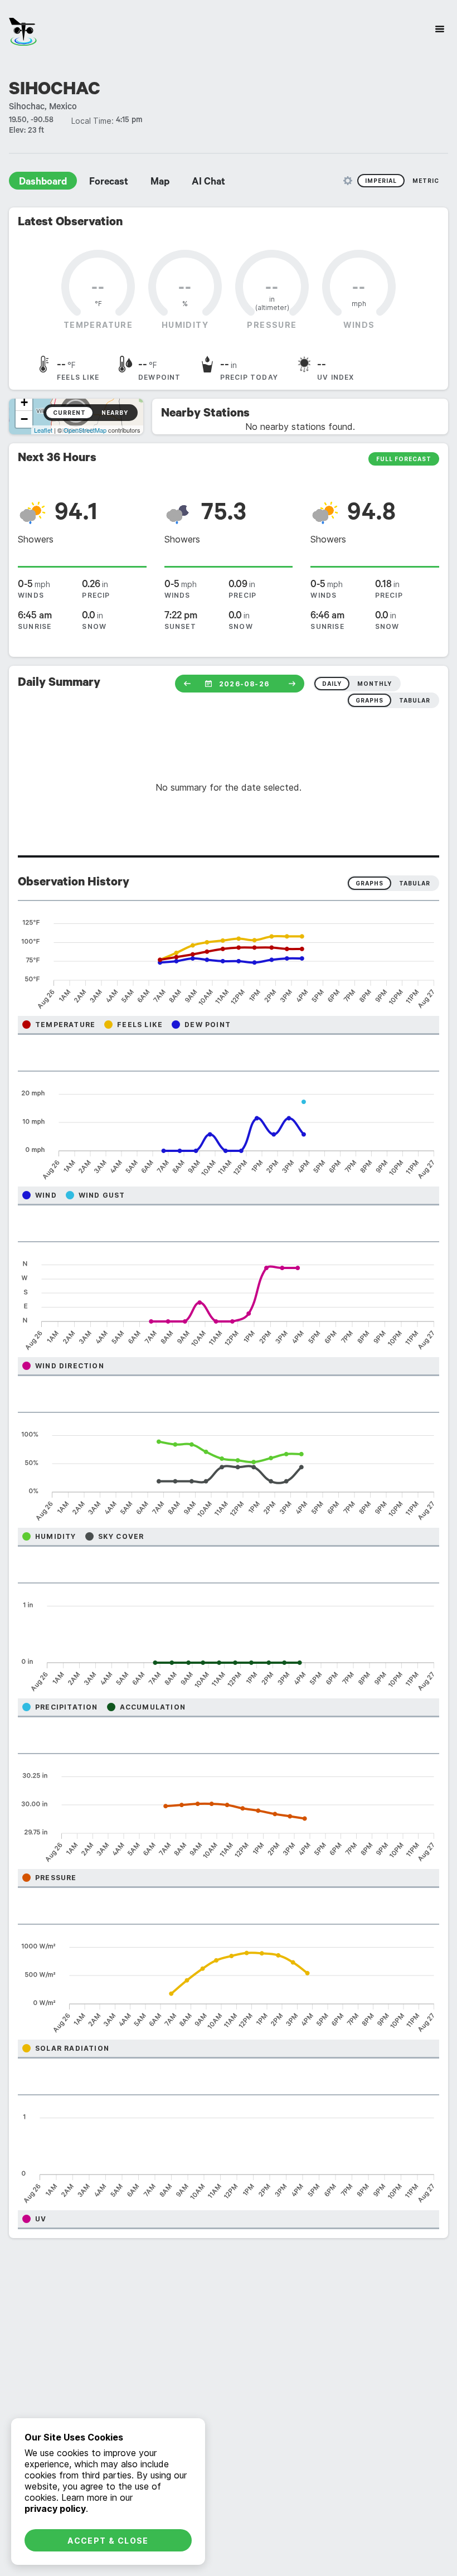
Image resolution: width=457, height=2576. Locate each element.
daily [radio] (332, 684)
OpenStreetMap (85, 430)
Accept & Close (108, 2541)
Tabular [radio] (415, 883)
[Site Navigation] (440, 29)
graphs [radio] (370, 700)
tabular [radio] (415, 700)
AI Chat (208, 183)
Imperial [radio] (381, 181)
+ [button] (24, 402)
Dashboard (43, 183)
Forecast (109, 183)
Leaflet (43, 430)
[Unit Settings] (348, 181)
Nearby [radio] (115, 413)
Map (160, 183)
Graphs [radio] (370, 883)
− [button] (24, 419)
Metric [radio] (426, 181)
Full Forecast (404, 459)
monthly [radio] (375, 684)
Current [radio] (69, 413)
